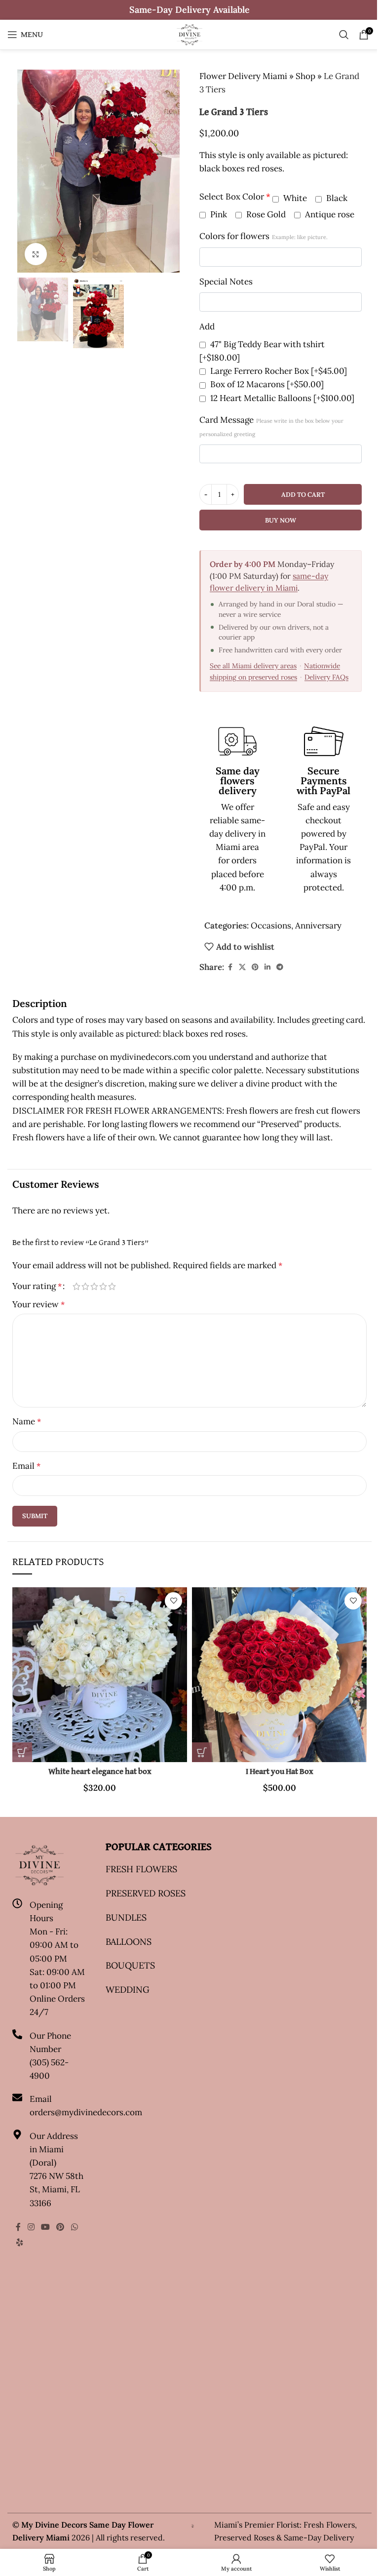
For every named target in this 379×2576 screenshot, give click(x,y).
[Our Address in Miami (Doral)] (17, 2134)
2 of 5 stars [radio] (85, 1286)
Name (27, 1421)
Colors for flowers (264, 236)
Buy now (281, 520)
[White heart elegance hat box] (100, 1675)
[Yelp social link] (19, 2242)
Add (207, 326)
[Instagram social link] (31, 2227)
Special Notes (226, 282)
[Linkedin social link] (267, 967)
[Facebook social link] (230, 967)
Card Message (271, 426)
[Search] (344, 35)
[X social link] (242, 967)
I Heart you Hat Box (280, 1772)
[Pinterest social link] (255, 967)
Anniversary (318, 926)
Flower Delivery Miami (243, 76)
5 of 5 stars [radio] (112, 1286)
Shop (305, 76)
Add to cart (303, 495)
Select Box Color (235, 197)
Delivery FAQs (326, 677)
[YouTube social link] (45, 2227)
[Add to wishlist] (173, 1601)
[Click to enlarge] (36, 254)
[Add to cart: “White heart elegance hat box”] (22, 1752)
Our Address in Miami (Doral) (54, 2149)
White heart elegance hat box (100, 1772)
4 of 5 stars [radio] (103, 1286)
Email (26, 1466)
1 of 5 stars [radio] (76, 1286)
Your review (38, 1304)
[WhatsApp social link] (74, 2227)
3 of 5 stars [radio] (94, 1286)
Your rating (37, 1286)
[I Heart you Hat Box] (279, 1675)
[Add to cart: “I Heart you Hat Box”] (202, 1752)
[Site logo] (189, 34)
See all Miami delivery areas (253, 666)
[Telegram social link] (280, 967)
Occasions (271, 926)
